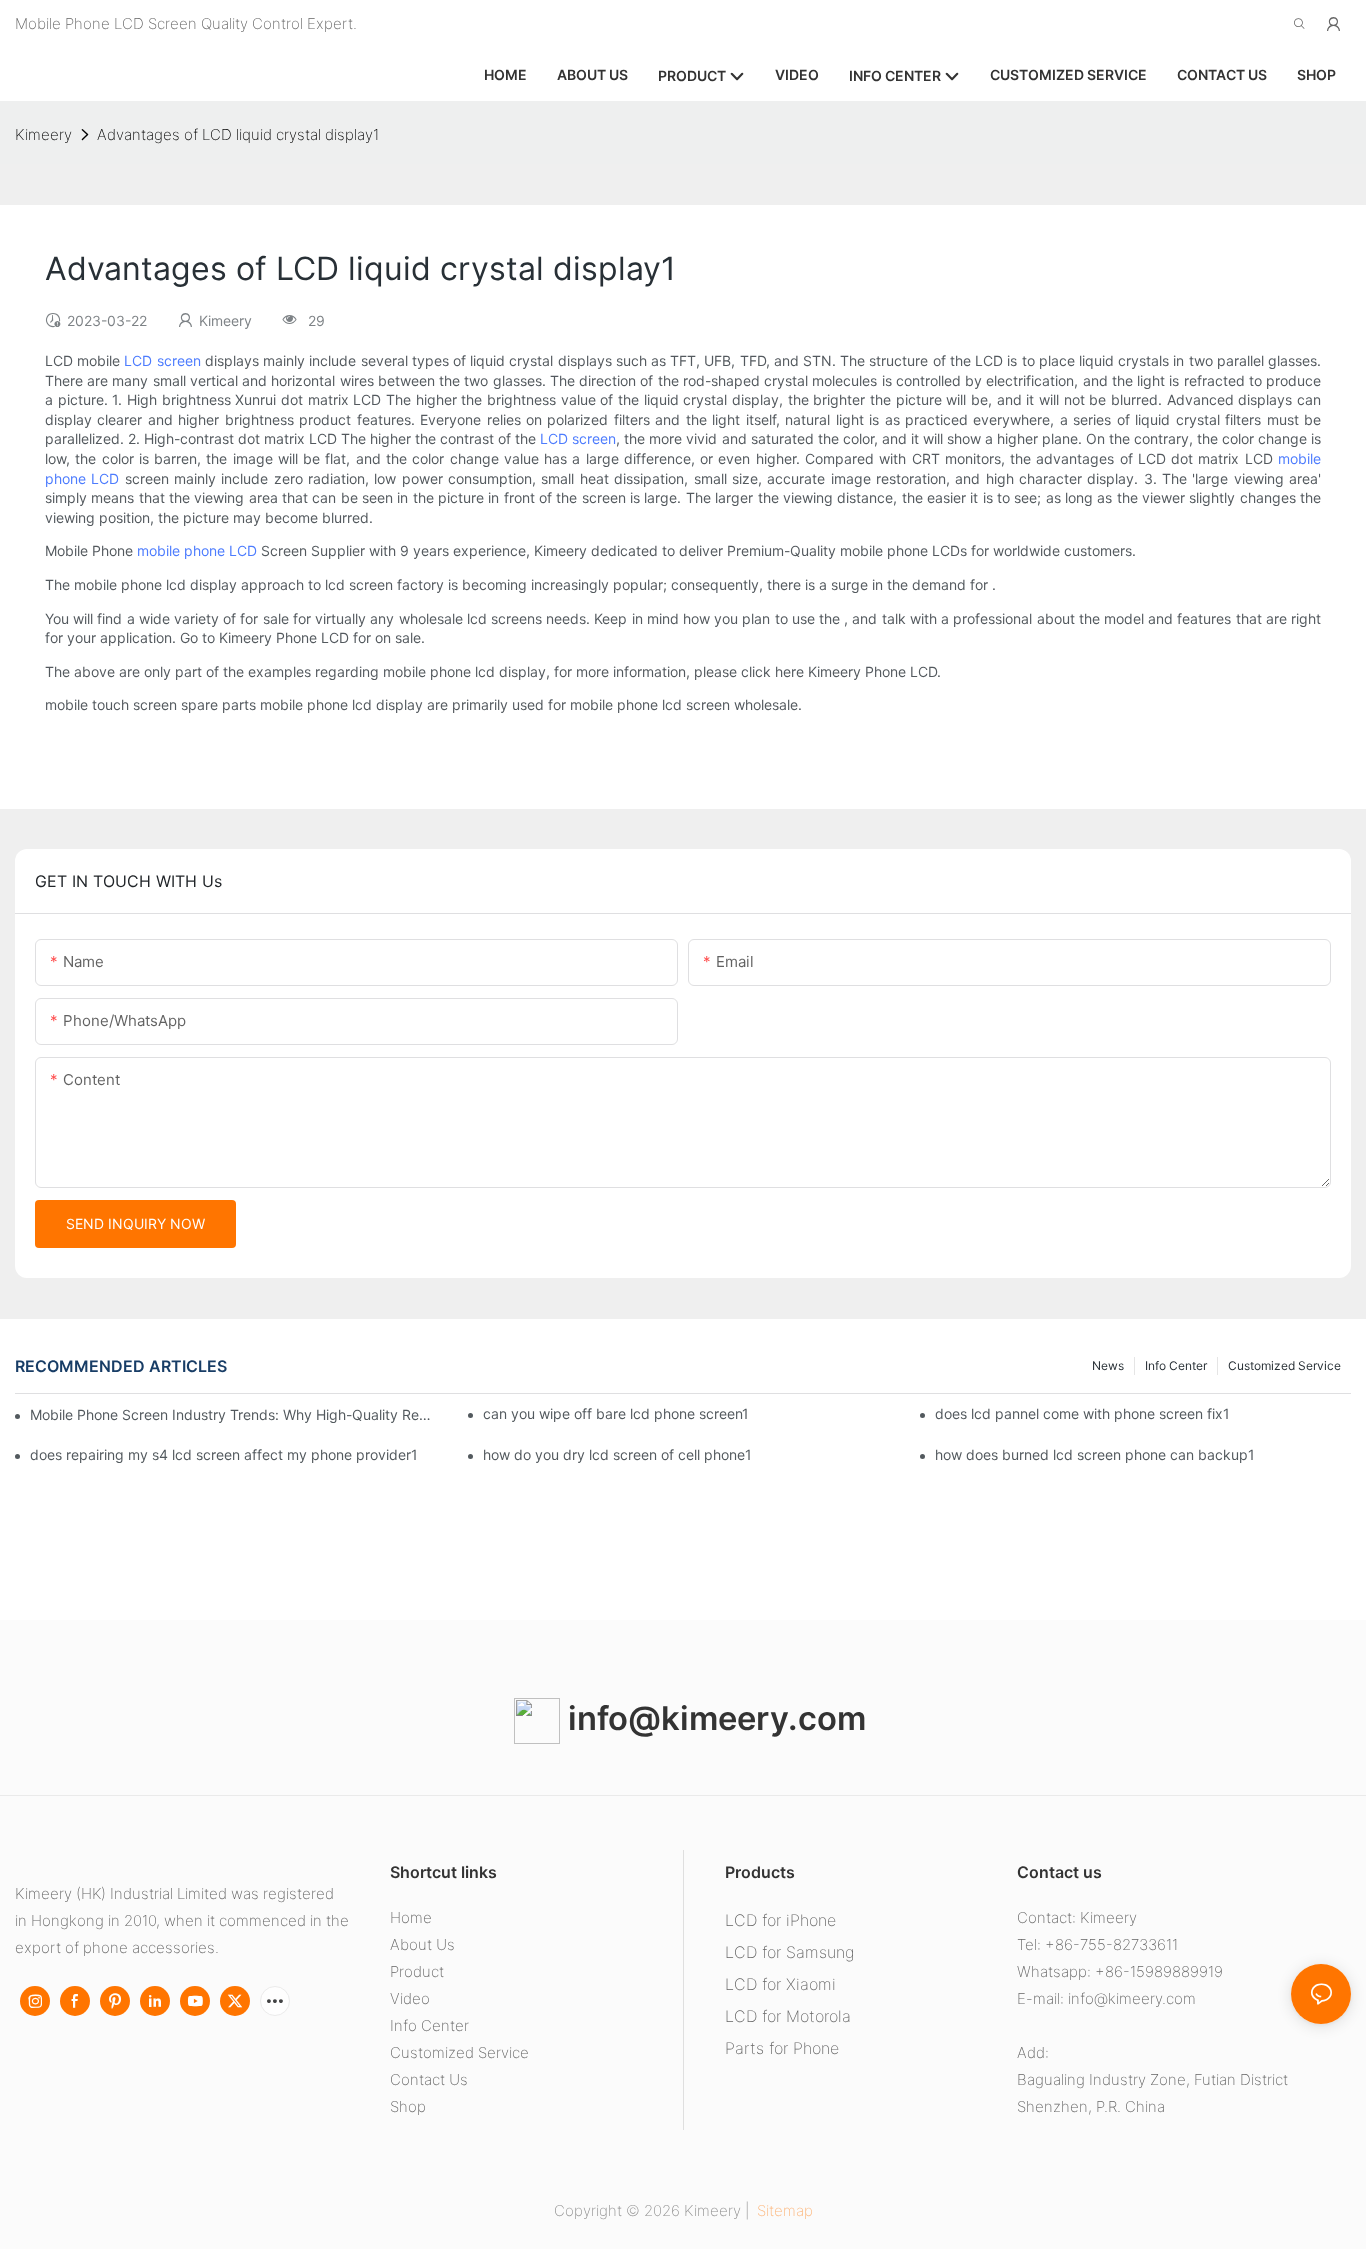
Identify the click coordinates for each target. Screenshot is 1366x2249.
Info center (1176, 1365)
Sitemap (783, 2210)
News (1108, 1365)
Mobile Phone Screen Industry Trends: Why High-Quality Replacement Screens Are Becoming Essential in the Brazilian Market (231, 1414)
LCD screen (162, 360)
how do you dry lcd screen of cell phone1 (617, 1454)
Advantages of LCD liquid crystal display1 (238, 134)
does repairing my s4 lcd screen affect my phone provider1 (224, 1454)
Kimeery (43, 134)
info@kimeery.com (713, 1718)
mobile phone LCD (197, 550)
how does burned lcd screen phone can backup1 (1095, 1454)
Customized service (1284, 1365)
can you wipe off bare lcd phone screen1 (616, 1413)
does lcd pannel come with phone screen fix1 (1082, 1413)
